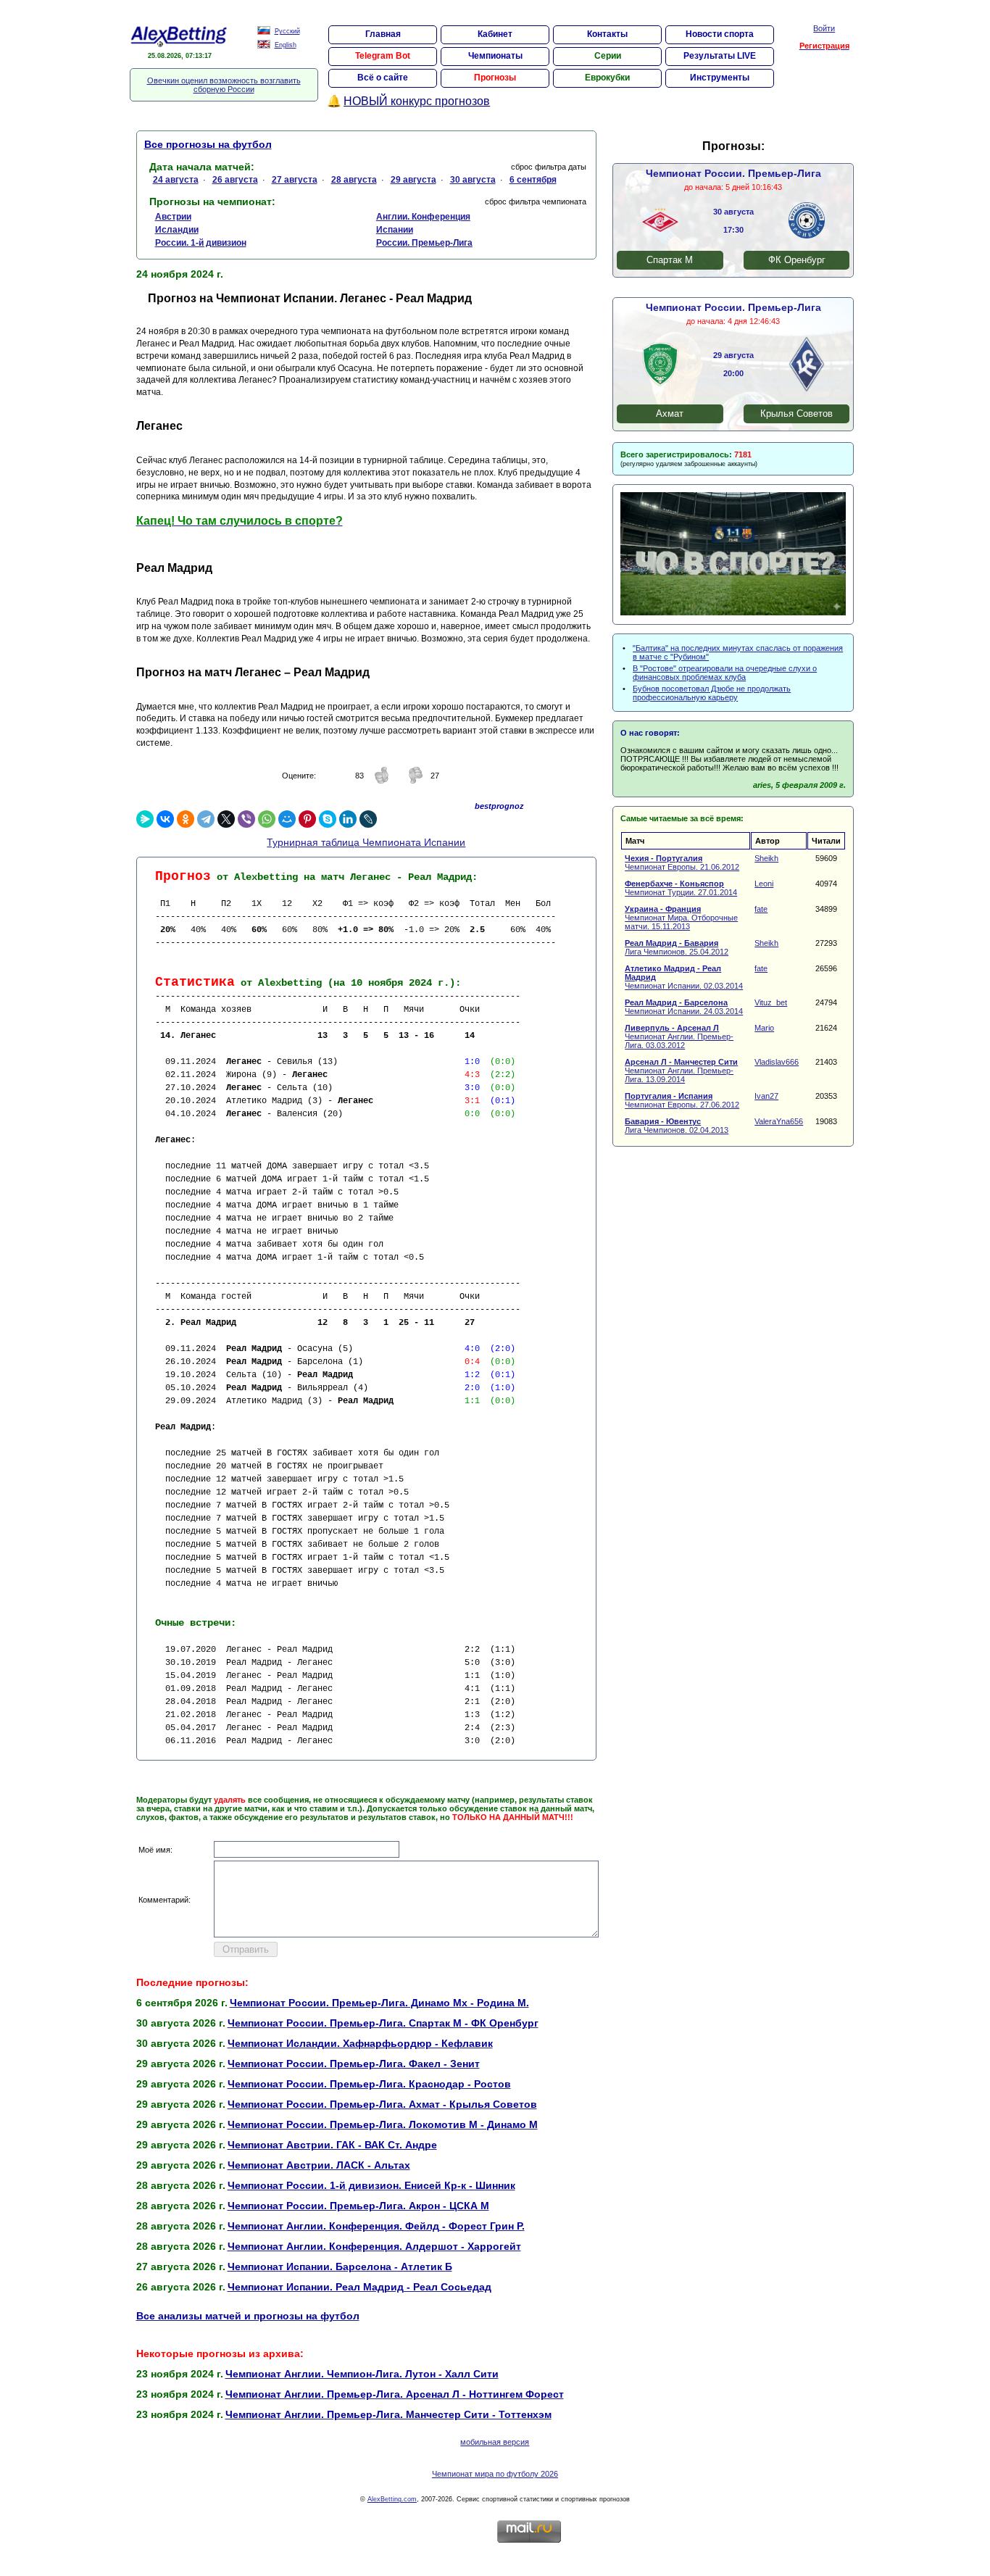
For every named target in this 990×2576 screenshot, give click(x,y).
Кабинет (495, 34)
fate (761, 909)
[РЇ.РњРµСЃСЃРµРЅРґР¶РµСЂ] (145, 819)
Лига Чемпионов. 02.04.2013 (677, 1126)
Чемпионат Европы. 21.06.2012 (682, 863)
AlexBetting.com (392, 2499)
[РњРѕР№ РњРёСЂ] (287, 819)
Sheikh (766, 858)
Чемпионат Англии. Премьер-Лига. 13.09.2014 (681, 1071)
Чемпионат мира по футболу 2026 (495, 2474)
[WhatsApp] (267, 819)
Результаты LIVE (720, 56)
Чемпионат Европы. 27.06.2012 (682, 1100)
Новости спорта (720, 34)
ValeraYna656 (779, 1121)
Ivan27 (766, 1096)
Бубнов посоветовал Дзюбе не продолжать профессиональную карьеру (712, 693)
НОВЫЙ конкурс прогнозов (417, 101)
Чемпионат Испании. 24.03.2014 (684, 1007)
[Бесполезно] (415, 781)
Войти (824, 28)
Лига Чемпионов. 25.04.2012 (677, 947)
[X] (226, 819)
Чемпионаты (495, 56)
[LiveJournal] (368, 819)
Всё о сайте (383, 78)
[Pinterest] (307, 819)
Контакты (607, 34)
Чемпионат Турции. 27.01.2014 (681, 888)
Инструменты (720, 78)
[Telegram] (206, 819)
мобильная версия (495, 2442)
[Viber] (246, 819)
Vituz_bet (771, 1002)
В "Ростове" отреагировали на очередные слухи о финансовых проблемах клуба (725, 673)
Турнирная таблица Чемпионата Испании (366, 842)
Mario (764, 1028)
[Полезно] (382, 781)
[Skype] (328, 819)
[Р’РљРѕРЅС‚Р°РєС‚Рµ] (165, 819)
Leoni (764, 884)
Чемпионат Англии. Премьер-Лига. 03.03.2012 (679, 1036)
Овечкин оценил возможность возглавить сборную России (224, 85)
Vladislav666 (777, 1062)
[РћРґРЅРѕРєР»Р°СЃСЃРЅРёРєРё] (186, 819)
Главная (383, 34)
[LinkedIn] (348, 819)
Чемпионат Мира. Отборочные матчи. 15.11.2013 (681, 918)
